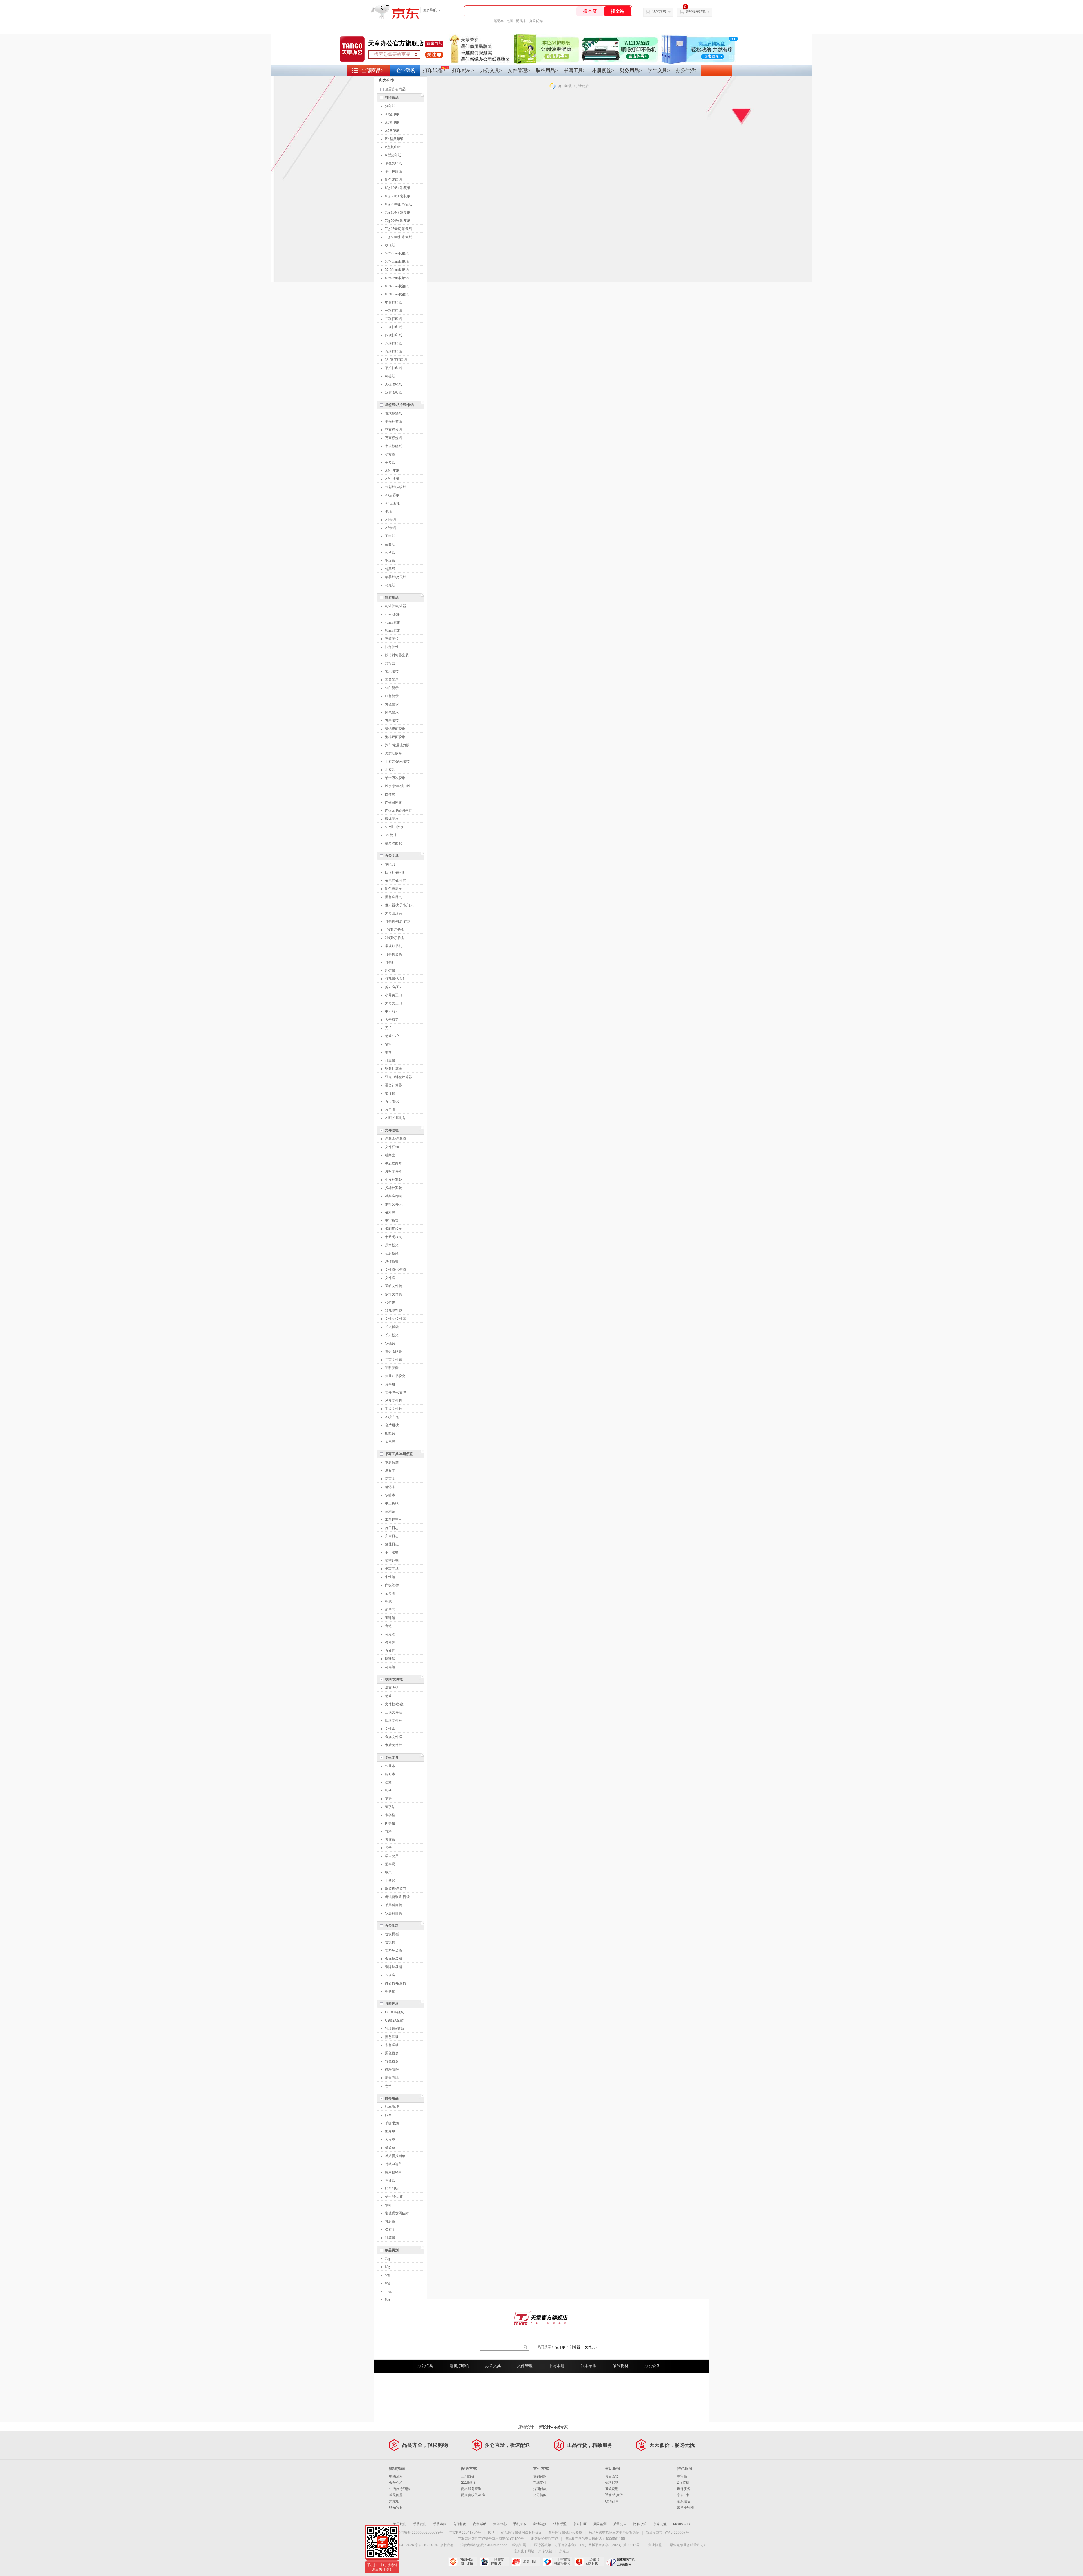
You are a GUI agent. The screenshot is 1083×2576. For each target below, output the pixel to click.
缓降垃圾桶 (393, 1967)
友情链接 (540, 2524)
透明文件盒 (393, 1171)
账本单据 (589, 2366)
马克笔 (390, 1667)
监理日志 (392, 1544)
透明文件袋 (393, 1286)
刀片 (388, 1028)
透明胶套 (392, 1368)
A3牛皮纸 (392, 479)
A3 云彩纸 (393, 503)
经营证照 (519, 2545)
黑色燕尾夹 (393, 897)
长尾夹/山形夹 (396, 881)
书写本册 (557, 2366)
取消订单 (612, 2501)
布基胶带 (392, 721)
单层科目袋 (393, 1905)
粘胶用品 (392, 598)
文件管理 (392, 1130)
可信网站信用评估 (463, 2562)
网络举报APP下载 (589, 2562)
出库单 (390, 2131)
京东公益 (660, 2524)
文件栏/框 (392, 1147)
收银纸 (390, 245)
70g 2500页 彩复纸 (399, 229)
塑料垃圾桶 (393, 1950)
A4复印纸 (392, 114)
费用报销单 (393, 2172)
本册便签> (603, 70)
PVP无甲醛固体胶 (398, 811)
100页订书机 (394, 930)
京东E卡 (683, 2495)
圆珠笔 (390, 1659)
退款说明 (612, 2489)
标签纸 (390, 376)
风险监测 (600, 2524)
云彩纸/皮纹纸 (396, 487)
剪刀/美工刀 (394, 987)
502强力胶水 (394, 827)
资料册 (390, 1384)
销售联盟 (560, 2524)
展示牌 (390, 1110)
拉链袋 (390, 1302)
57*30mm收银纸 (397, 253)
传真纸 (390, 569)
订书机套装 (393, 954)
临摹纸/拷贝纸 (396, 577)
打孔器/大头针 (396, 979)
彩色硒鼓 (392, 2045)
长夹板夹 (392, 1335)
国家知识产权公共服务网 (621, 2562)
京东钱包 (545, 2551)
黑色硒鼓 (392, 2037)
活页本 (390, 1479)
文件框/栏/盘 (394, 1704)
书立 (388, 1052)
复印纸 (390, 106)
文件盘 (390, 1729)
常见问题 (396, 2495)
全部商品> (373, 70)
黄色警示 (392, 704)
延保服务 (684, 2489)
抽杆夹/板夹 (394, 1204)
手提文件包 (393, 1409)
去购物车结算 (696, 12)
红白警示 (392, 688)
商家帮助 (480, 2524)
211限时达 (469, 2483)
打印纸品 (392, 98)
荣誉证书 (392, 1561)
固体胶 (390, 794)
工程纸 (390, 536)
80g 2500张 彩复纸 (399, 204)
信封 (388, 2205)
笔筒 (388, 1044)
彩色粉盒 (392, 2061)
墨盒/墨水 (392, 2078)
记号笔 (390, 1593)
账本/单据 (392, 2107)
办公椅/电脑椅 (396, 1983)
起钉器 (390, 971)
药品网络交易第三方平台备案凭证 (614, 2533)
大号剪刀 (392, 1020)
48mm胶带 (393, 622)
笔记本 (499, 21)
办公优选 (536, 21)
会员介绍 (396, 2483)
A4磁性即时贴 (396, 1118)
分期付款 (540, 2489)
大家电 (394, 2501)
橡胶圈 (390, 2230)
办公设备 (652, 2366)
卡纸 (388, 512)
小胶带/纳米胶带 (397, 762)
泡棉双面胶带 (395, 737)
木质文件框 (393, 1745)
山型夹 (390, 1433)
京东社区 (580, 2524)
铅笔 (388, 1601)
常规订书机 (393, 946)
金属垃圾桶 (393, 1959)
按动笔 (390, 1642)
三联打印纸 (393, 327)
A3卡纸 (390, 528)
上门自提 (468, 2476)
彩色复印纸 (393, 180)
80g (388, 2267)
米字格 (390, 1815)
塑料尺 (390, 1864)
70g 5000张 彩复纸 (399, 237)
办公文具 (392, 856)
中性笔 (390, 1577)
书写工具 (392, 1569)
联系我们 (420, 2524)
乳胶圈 (390, 2221)
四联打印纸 (393, 335)
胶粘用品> (547, 70)
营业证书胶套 (395, 1376)
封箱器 (390, 663)
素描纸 (390, 1840)
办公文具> (491, 70)
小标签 (390, 454)
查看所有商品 (395, 89)
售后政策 (612, 2476)
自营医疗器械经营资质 (565, 2533)
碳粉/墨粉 (392, 2070)
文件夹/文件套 (396, 1319)
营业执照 (655, 2545)
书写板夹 (392, 1221)
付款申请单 (393, 2164)
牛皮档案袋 (393, 1180)
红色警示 (392, 696)
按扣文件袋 (393, 1294)
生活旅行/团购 (400, 2489)
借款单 (390, 2148)
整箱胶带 (392, 639)
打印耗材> (463, 70)
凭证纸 (390, 2180)
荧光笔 (390, 1634)
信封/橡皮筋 (394, 2197)
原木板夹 (392, 1245)
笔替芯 (390, 1610)
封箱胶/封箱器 (396, 606)
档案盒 (390, 1155)
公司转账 (540, 2495)
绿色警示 (392, 712)
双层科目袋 (393, 1913)
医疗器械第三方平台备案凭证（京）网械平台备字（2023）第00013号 (587, 2545)
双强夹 (390, 1343)
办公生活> (687, 70)
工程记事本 (393, 1520)
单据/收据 (392, 2123)
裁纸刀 (390, 864)
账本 (388, 2115)
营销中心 (500, 2524)
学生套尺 (392, 1856)
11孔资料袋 (393, 1311)
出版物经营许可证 (545, 2539)
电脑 (510, 21)
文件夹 (590, 2347)
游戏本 (521, 21)
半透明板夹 (393, 1237)
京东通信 (684, 2501)
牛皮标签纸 (393, 446)
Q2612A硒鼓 (394, 2020)
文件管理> (519, 70)
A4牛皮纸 (392, 471)
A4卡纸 (390, 520)
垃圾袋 (390, 1975)
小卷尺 (390, 1881)
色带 (388, 2086)
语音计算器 (393, 1085)
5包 (388, 2275)
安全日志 (392, 1536)
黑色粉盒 (392, 2053)
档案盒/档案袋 (396, 1139)
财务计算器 (393, 1069)
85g (388, 2299)
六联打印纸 (393, 343)
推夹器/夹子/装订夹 (399, 905)
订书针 (390, 962)
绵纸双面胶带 (395, 729)
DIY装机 (683, 2483)
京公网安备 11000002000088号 (418, 2533)
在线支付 (540, 2483)
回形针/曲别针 (396, 872)
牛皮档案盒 (393, 1163)
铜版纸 (390, 561)
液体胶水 (392, 819)
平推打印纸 (393, 368)
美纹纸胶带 (393, 753)
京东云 (564, 2551)
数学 (388, 1791)
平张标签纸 (393, 422)
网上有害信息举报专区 (557, 2562)
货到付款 (540, 2476)
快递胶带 (392, 647)
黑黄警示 (392, 680)
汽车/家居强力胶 (397, 745)
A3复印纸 (392, 122)
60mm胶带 (393, 631)
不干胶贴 (392, 1552)
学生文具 (392, 1757)
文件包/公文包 (396, 1392)
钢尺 (388, 1872)
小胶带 (390, 770)
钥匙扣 (390, 1991)
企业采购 (406, 70)
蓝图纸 (390, 544)
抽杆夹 (390, 1212)
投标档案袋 (393, 1188)
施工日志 (392, 1528)
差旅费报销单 (395, 2156)
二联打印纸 (393, 319)
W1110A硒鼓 (395, 2029)
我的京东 (659, 12)
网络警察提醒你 (494, 2562)
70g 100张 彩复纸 (398, 212)
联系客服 (396, 2507)
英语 (388, 1799)
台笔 (388, 1626)
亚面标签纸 (393, 430)
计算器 (390, 1061)
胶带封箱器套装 (397, 655)
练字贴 (390, 1807)
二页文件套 (393, 1360)
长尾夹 (390, 1441)
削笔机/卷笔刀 (396, 1889)
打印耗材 (392, 2004)
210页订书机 (394, 938)
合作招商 (460, 2524)
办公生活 (392, 1926)
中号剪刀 (392, 1011)
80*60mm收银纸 (397, 286)
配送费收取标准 (473, 2495)
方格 (388, 1831)
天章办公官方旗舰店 (396, 43)
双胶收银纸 (393, 392)
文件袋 (390, 1278)
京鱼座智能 (685, 2507)
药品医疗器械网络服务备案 (521, 2533)
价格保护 (612, 2483)
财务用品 (392, 2098)
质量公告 (620, 2524)
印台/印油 (392, 2189)
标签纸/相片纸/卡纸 (399, 405)
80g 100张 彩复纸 (398, 188)
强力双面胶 (393, 843)
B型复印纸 (393, 147)
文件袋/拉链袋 (396, 1270)
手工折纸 (392, 1503)
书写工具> (575, 70)
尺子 (388, 1848)
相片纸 (390, 552)
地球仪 (390, 1093)
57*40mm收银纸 (397, 262)
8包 (388, 2283)
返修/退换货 (614, 2495)
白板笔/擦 (392, 1585)
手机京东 (520, 2524)
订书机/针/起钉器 (398, 921)
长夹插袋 (392, 1327)
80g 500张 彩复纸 (398, 196)
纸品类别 (392, 2250)
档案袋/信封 (394, 1196)
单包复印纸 (393, 163)
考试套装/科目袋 (397, 1897)
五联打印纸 (393, 352)
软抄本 (390, 1495)
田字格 (390, 1823)
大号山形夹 (393, 913)
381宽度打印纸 (396, 360)
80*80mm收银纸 (397, 294)
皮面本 (390, 1471)
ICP (491, 2533)
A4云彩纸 (392, 495)
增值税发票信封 (397, 2213)
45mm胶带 (393, 614)
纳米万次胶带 (395, 778)
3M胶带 (391, 835)
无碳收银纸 (393, 384)
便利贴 (390, 1511)
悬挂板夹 (392, 1261)
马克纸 (390, 585)
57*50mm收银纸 (397, 270)
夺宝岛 (682, 2476)
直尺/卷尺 (392, 1102)
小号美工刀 (393, 995)
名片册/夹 (392, 1425)
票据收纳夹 (393, 1351)
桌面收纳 (392, 1688)
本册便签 (392, 1462)
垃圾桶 (390, 1942)
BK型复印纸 (394, 139)
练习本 (390, 1774)
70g (388, 2259)
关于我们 (400, 2524)
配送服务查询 (471, 2489)
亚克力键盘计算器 (399, 1077)
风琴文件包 (393, 1401)
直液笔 (390, 1651)
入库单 (390, 2140)
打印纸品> (434, 70)
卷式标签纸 (393, 413)
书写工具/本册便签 (399, 1454)
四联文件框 (393, 1721)
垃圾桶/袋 (392, 1934)
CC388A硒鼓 (394, 2012)
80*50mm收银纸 (397, 278)
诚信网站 (526, 2562)
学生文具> (659, 70)
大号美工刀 (393, 1003)
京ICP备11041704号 (465, 2533)
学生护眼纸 (393, 172)
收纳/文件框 (394, 1679)
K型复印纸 (393, 155)
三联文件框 (393, 1712)
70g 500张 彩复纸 (398, 221)
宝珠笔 (390, 1618)
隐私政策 (640, 2524)
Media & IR (682, 2524)
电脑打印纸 (393, 302)
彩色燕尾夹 (393, 889)
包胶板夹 (392, 1253)
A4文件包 (392, 1417)
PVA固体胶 (393, 802)
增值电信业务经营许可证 (688, 2545)
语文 (388, 1782)
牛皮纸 (390, 462)
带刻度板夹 (393, 1229)
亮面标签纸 (393, 438)
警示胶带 (392, 672)
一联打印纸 (393, 311)
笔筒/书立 (392, 1036)
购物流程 (396, 2476)
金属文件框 (393, 1737)
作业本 (390, 1766)
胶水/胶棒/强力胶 (398, 786)
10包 (388, 2291)
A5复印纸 (392, 131)
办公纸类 (425, 2366)
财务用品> (631, 70)
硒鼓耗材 (620, 2366)
